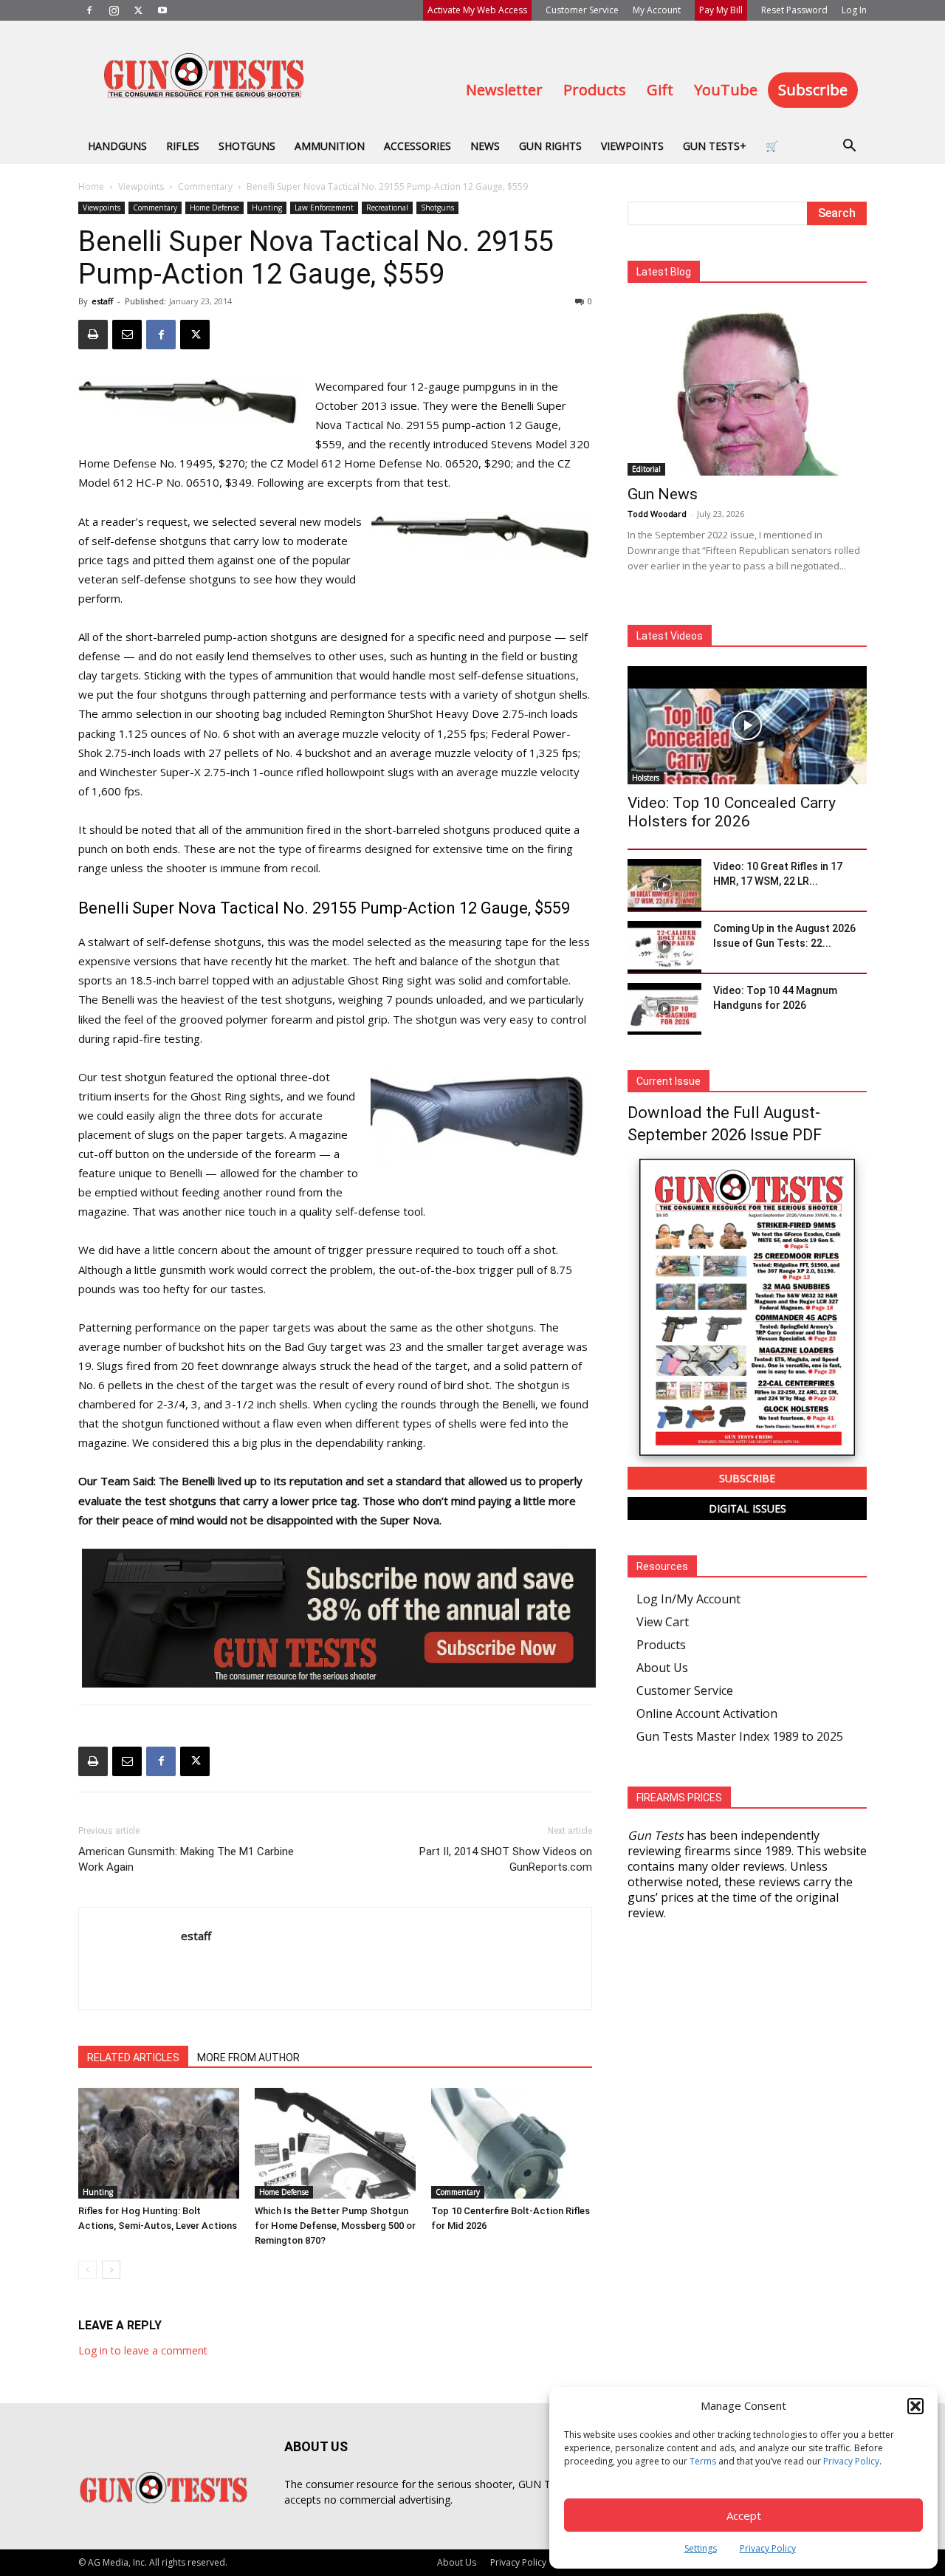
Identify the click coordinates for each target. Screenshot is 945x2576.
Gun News (663, 494)
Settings (701, 2548)
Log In (854, 10)
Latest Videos (670, 636)
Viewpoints (632, 146)
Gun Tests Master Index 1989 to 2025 (740, 1736)
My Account (657, 10)
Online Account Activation (707, 1713)
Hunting (267, 208)
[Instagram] (114, 10)
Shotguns (247, 146)
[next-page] (111, 2270)
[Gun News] (747, 389)
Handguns (117, 146)
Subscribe (813, 90)
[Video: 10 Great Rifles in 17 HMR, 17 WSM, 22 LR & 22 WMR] (664, 885)
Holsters (646, 778)
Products (595, 90)
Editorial (646, 469)
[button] (915, 2406)
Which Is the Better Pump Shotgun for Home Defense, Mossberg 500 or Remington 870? (335, 2226)
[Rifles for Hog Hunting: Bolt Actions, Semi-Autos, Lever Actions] (159, 2143)
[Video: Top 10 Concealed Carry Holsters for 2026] (747, 725)
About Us (662, 1668)
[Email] (127, 335)
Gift (660, 90)
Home (91, 186)
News (485, 146)
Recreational (387, 208)
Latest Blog (664, 272)
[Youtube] (162, 10)
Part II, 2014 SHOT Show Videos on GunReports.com (506, 1859)
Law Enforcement (324, 208)
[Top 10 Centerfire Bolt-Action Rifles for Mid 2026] (512, 2143)
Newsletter (504, 90)
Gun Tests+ (715, 146)
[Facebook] (89, 10)
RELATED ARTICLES (133, 2058)
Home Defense (214, 208)
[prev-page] (87, 2270)
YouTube (726, 90)
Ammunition (330, 146)
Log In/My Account (688, 1599)
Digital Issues (748, 1508)
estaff (102, 301)
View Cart (663, 1622)
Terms (703, 2461)
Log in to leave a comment (143, 2350)
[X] (138, 10)
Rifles (183, 146)
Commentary (205, 186)
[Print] (93, 335)
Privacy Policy (851, 2461)
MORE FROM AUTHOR (248, 2058)
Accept (744, 2515)
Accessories (417, 146)
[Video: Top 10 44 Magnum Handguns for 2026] (664, 1009)
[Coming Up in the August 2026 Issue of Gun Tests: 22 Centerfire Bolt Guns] (664, 947)
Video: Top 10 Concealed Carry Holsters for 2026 (732, 812)
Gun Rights (550, 146)
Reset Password (794, 10)
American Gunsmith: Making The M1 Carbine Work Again (186, 1859)
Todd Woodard (657, 514)
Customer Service (582, 10)
